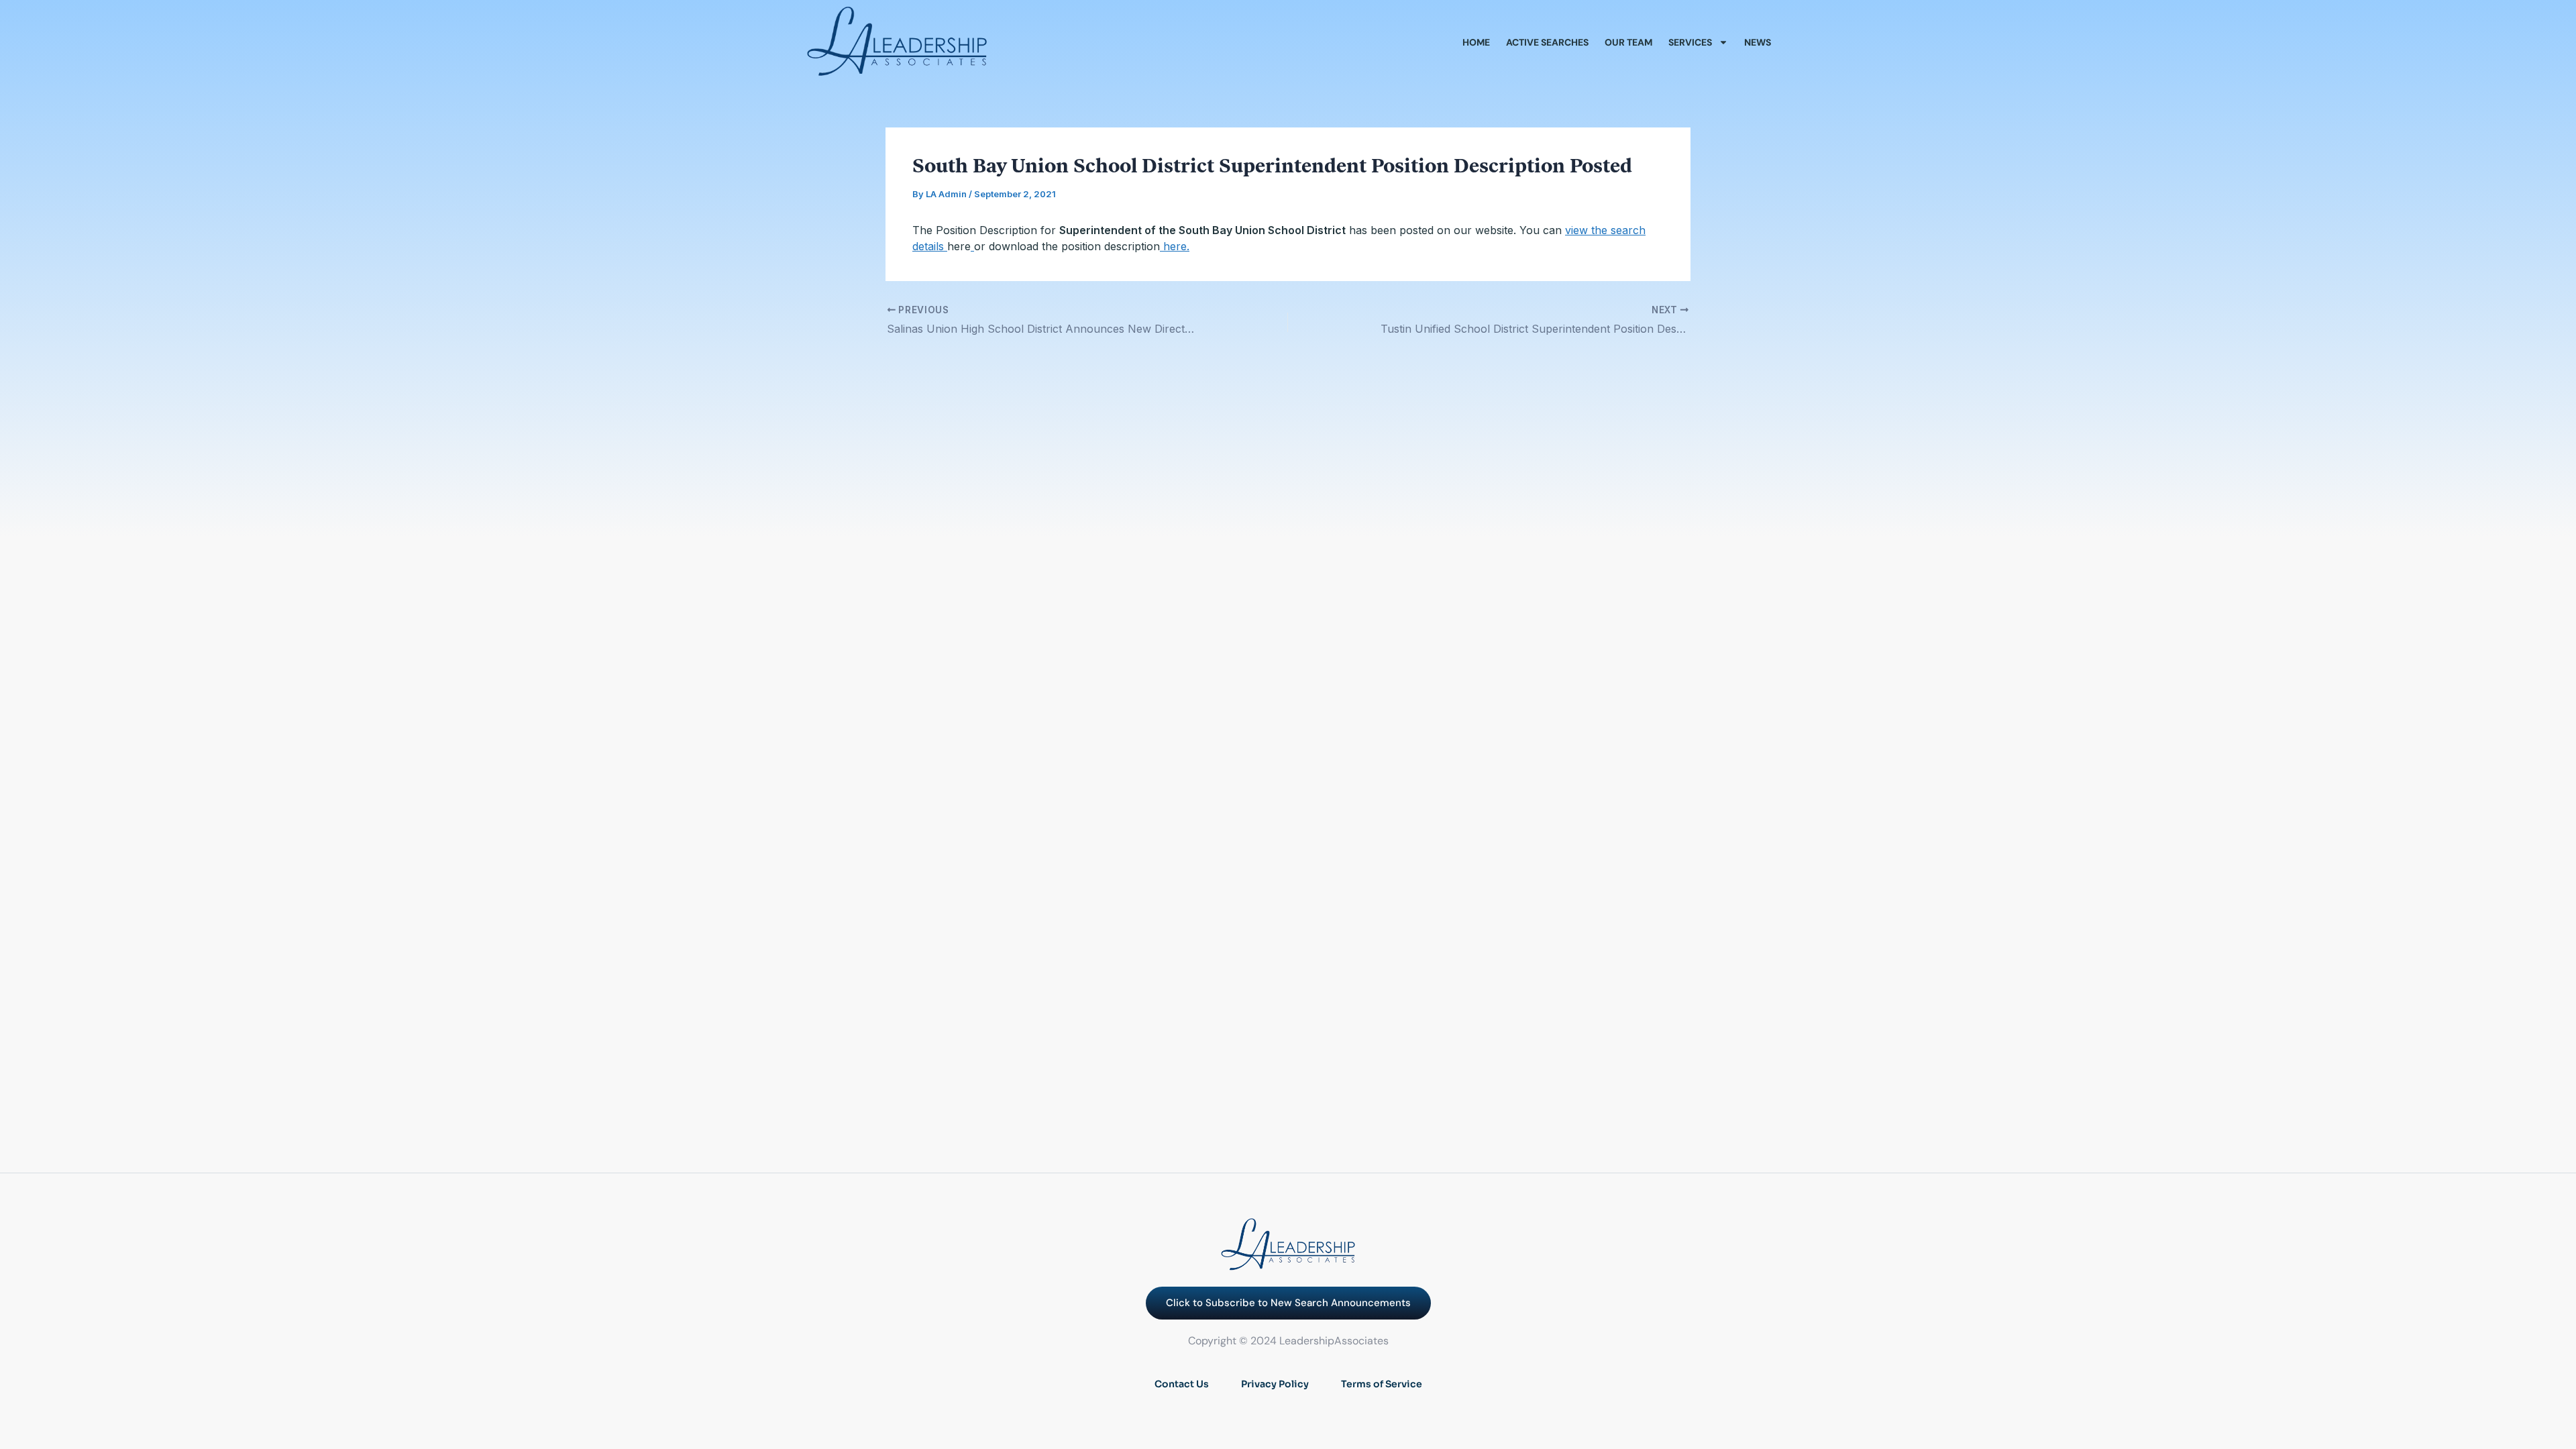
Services (1690, 42)
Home (1476, 42)
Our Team (1628, 42)
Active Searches (1547, 42)
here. (1176, 246)
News (1758, 42)
